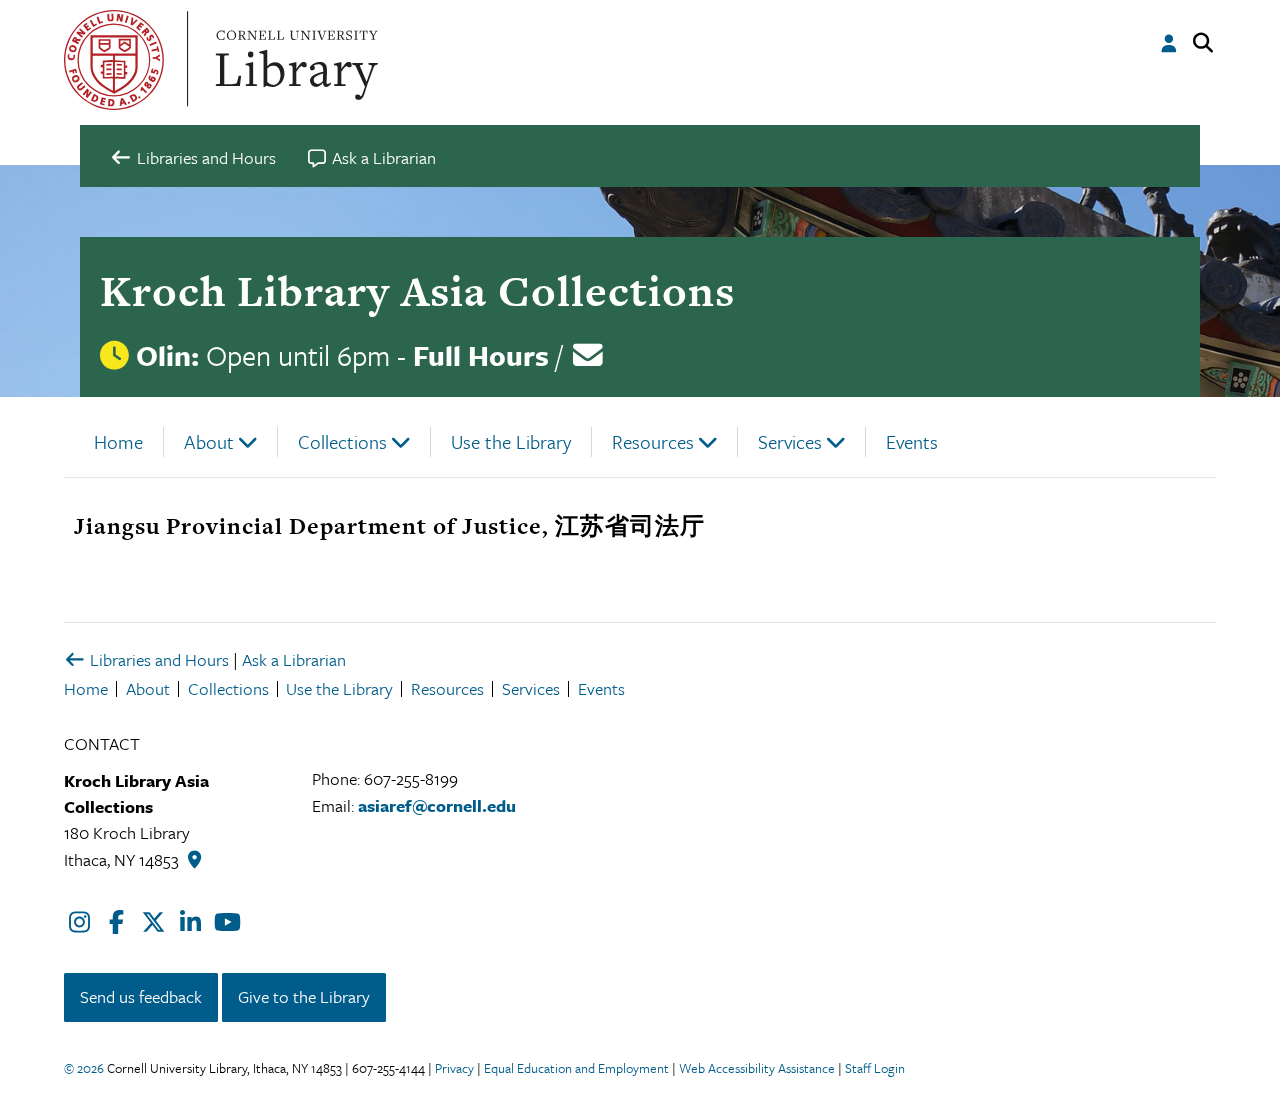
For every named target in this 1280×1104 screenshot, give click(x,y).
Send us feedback (141, 996)
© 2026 (84, 1068)
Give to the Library (304, 996)
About (209, 441)
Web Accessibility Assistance (757, 1068)
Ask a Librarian (294, 659)
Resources (653, 441)
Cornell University (114, 60)
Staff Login (875, 1068)
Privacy (454, 1068)
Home (118, 441)
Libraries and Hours (157, 659)
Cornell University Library (294, 60)
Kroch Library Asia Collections (417, 290)
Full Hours (481, 355)
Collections (342, 441)
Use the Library (511, 441)
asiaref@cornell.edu (437, 805)
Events (912, 441)
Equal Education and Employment (576, 1068)
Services (790, 441)
